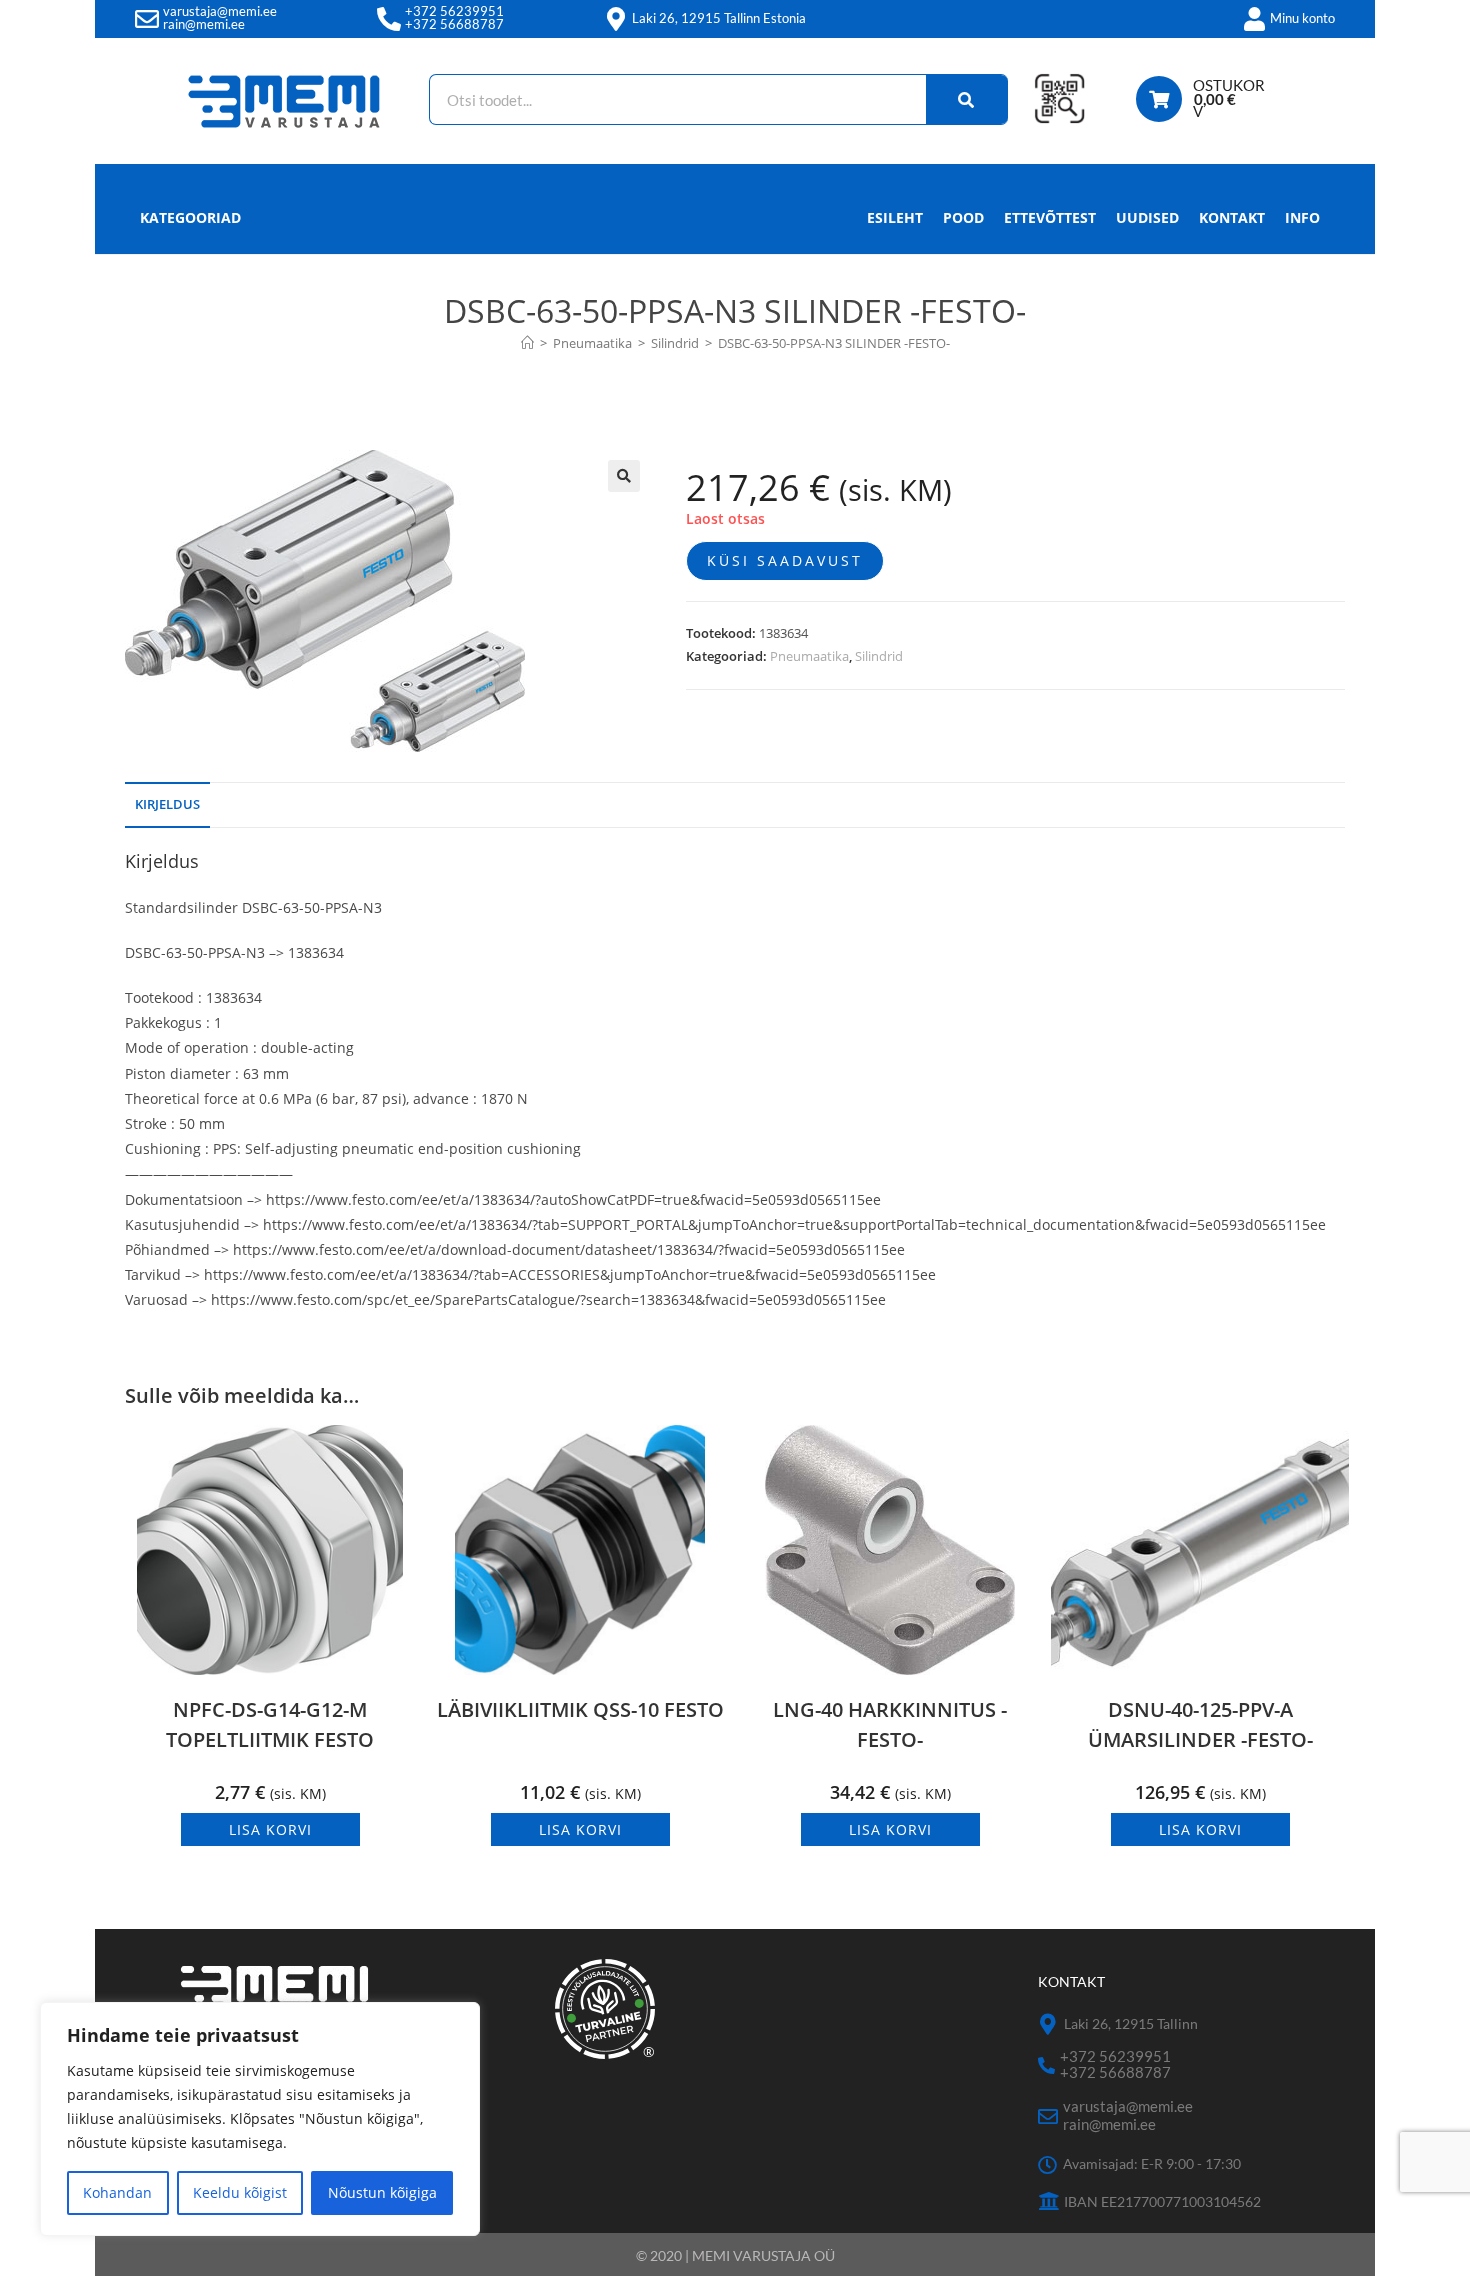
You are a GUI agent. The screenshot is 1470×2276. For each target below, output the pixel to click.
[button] (624, 476)
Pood (963, 217)
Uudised (1147, 217)
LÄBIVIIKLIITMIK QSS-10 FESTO (580, 1709)
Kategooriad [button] (190, 217)
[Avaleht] (527, 343)
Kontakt (1232, 217)
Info (1302, 217)
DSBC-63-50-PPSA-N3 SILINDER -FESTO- (834, 343)
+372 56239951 (454, 11)
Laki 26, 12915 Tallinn (1131, 2023)
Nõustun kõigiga (382, 2192)
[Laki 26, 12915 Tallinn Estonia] (616, 19)
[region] (260, 2119)
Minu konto (1302, 18)
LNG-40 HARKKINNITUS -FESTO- (890, 1724)
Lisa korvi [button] (270, 1829)
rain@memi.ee (204, 24)
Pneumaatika (809, 656)
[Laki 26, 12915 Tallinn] (1048, 2024)
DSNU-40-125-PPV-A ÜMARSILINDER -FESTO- (1200, 1724)
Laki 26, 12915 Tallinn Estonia (719, 18)
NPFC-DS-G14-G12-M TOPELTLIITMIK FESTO (270, 1724)
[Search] (967, 99)
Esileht (895, 217)
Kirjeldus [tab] (167, 804)
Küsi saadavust (785, 560)
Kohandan (117, 2192)
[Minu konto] (1254, 19)
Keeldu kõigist (240, 2192)
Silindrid (879, 656)
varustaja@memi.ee (220, 11)
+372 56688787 (454, 24)
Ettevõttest (1050, 217)
